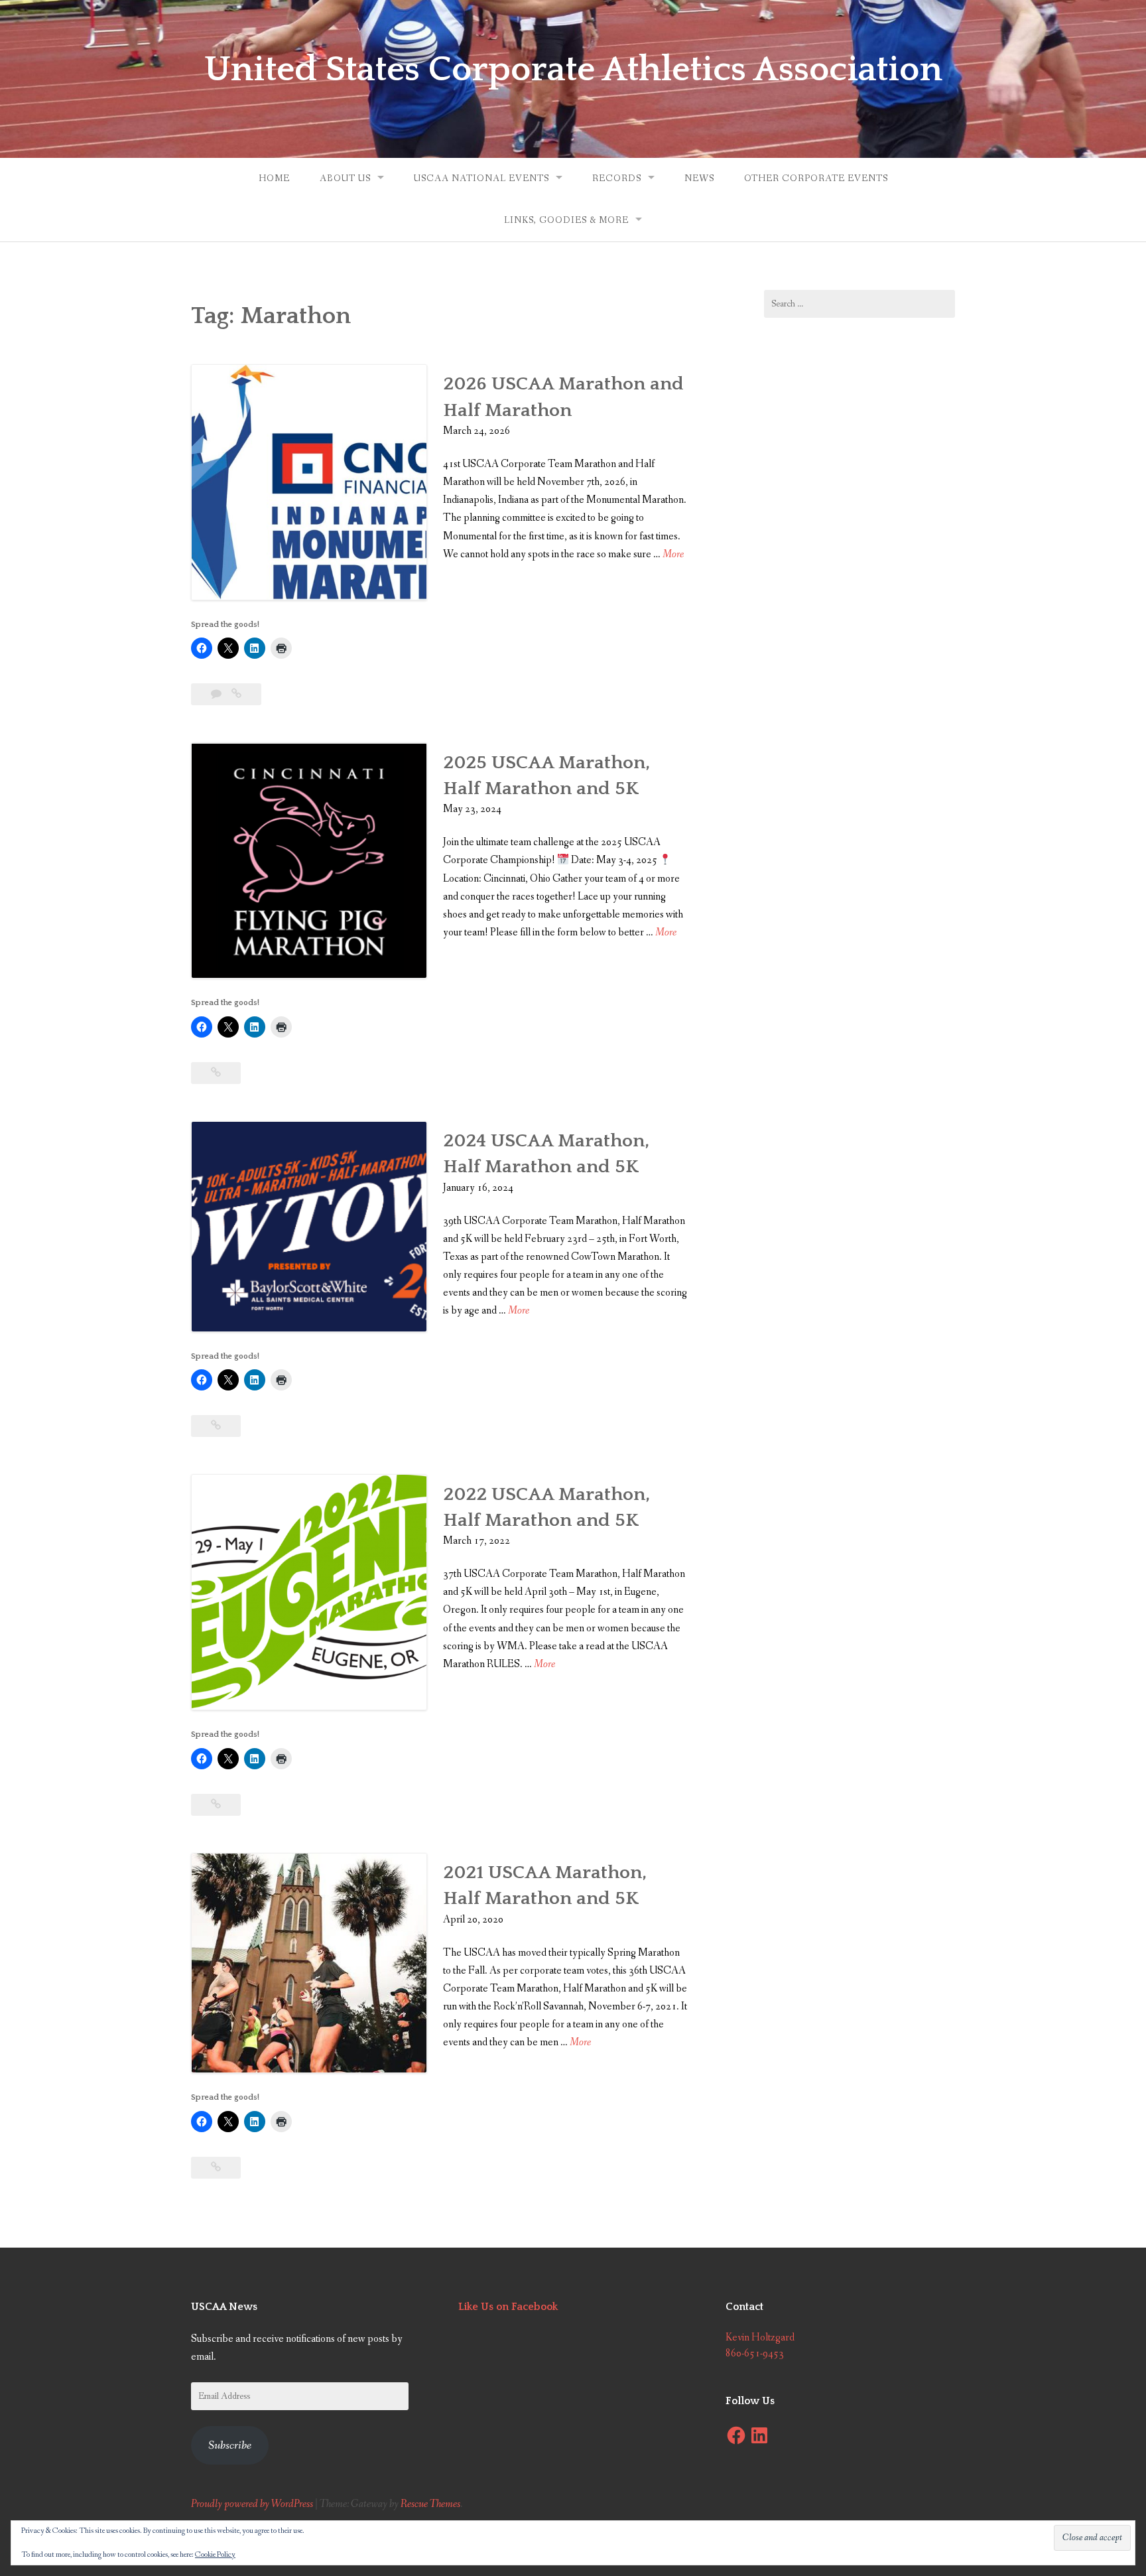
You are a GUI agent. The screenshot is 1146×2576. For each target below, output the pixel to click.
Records (617, 178)
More (673, 555)
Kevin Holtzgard (760, 2338)
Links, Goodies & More (566, 220)
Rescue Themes (430, 2504)
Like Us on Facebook (508, 2307)
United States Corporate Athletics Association (573, 70)
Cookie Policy (215, 2555)
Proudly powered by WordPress (252, 2504)
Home (274, 178)
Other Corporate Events (816, 178)
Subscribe (230, 2445)
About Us (345, 178)
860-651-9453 (755, 2353)
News (699, 178)
